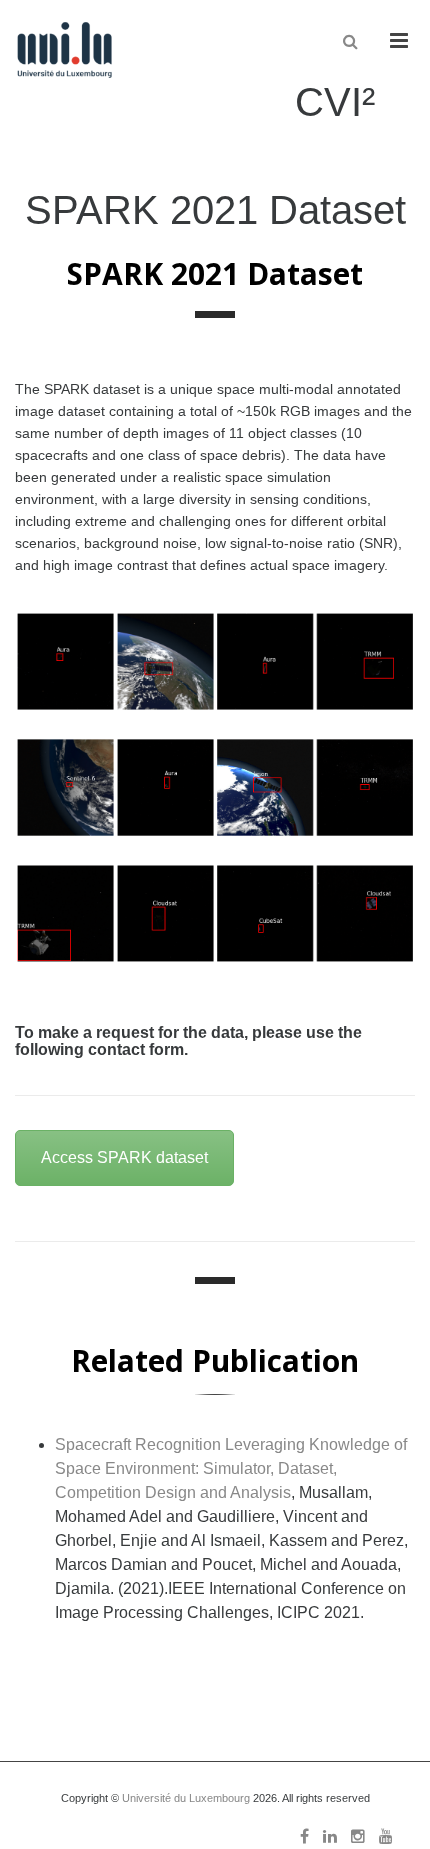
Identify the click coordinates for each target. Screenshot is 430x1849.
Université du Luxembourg (186, 1798)
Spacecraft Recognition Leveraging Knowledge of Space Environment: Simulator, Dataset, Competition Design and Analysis (231, 1468)
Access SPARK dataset (124, 1157)
